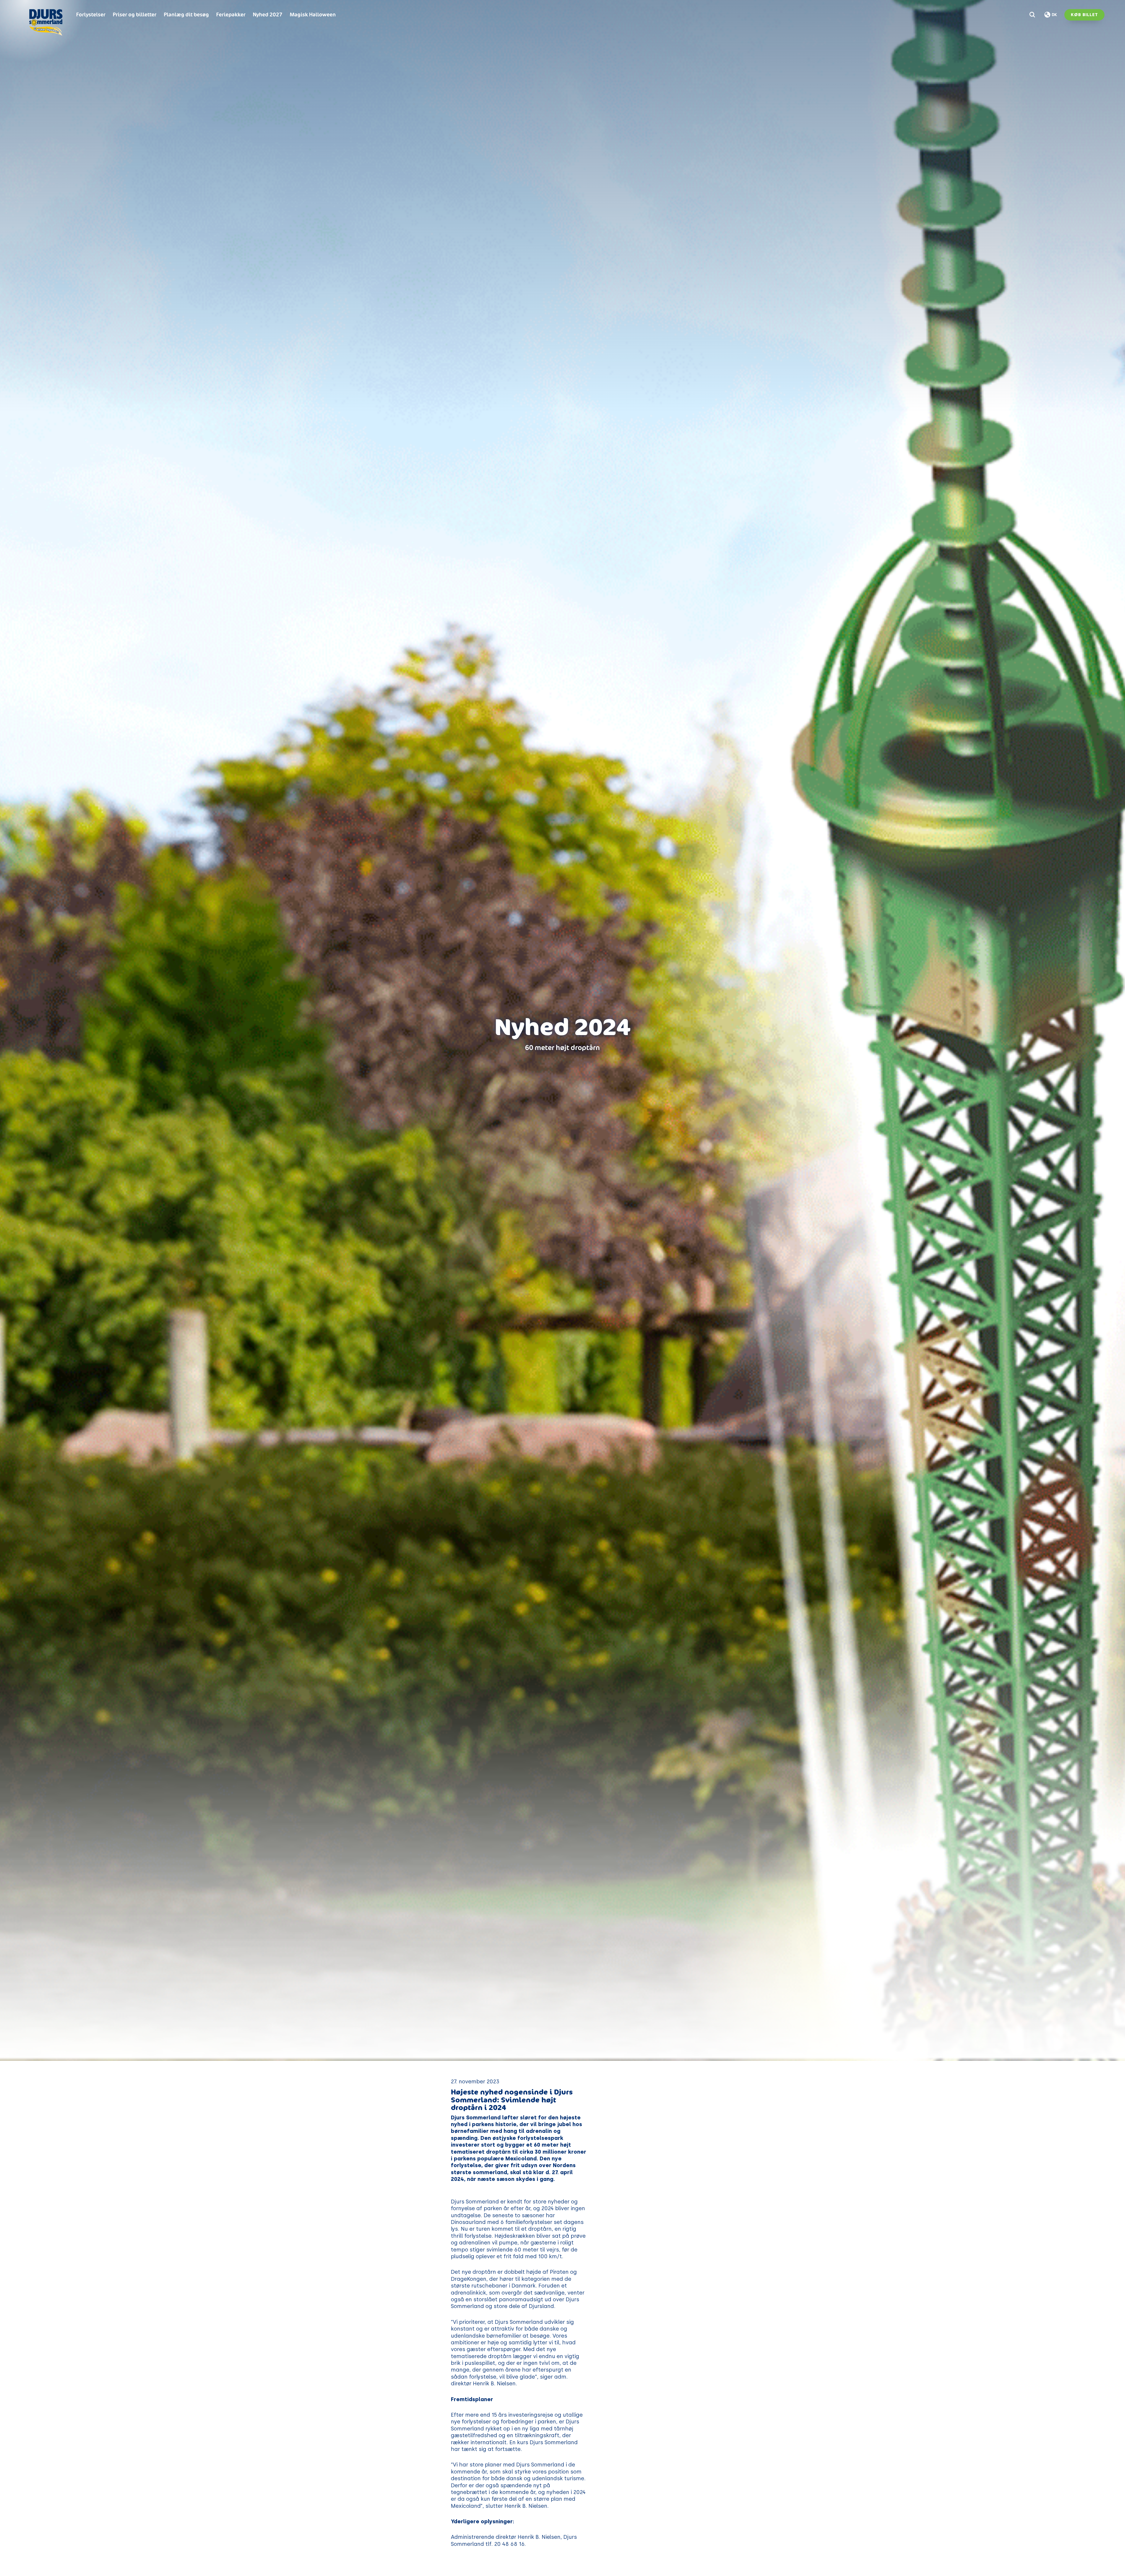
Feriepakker (231, 14)
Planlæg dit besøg (186, 14)
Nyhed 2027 (268, 14)
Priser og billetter (135, 14)
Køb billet (1084, 15)
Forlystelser (91, 14)
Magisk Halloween (313, 14)
